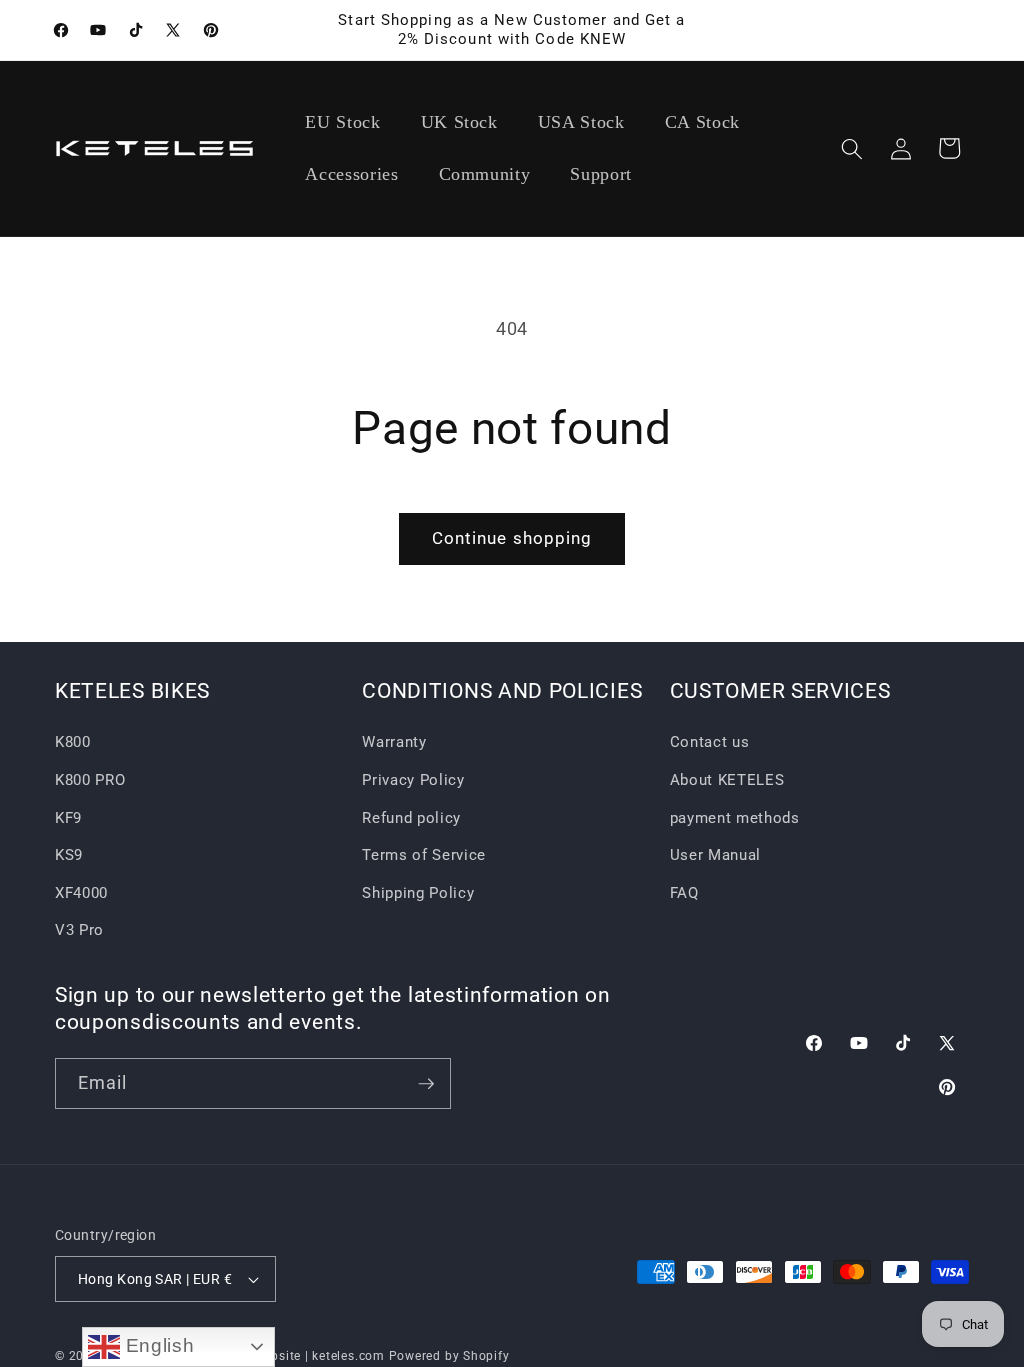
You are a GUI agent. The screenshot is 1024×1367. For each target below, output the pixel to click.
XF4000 (81, 893)
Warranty (394, 742)
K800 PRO (90, 780)
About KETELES (727, 780)
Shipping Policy (418, 893)
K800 (73, 742)
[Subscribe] (426, 1084)
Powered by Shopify (449, 1356)
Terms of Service (424, 855)
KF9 (68, 818)
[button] (852, 148)
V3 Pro (79, 930)
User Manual (715, 855)
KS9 (69, 855)
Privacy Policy (413, 780)
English (157, 1345)
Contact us (710, 742)
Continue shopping (512, 538)
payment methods (735, 818)
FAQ (684, 893)
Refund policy (411, 818)
